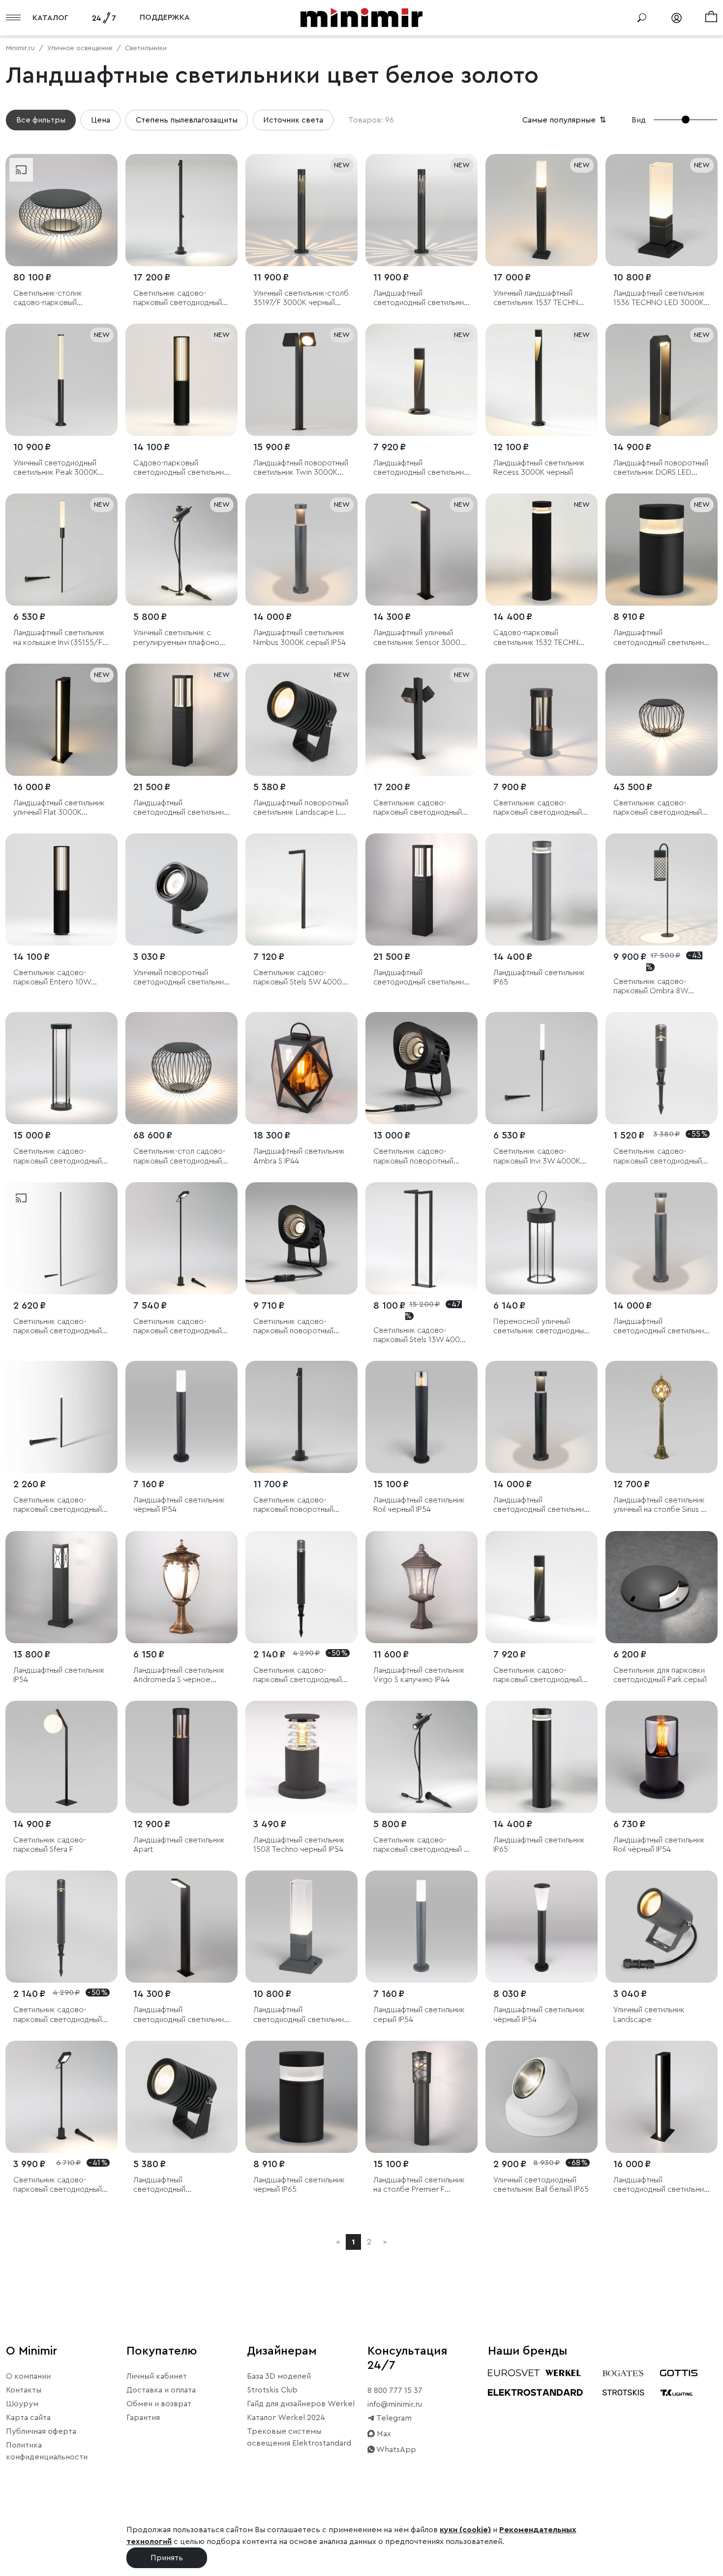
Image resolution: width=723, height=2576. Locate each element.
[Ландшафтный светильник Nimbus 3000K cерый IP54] (301, 550)
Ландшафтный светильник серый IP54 (419, 2014)
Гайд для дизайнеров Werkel (301, 2404)
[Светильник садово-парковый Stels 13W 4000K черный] (422, 1238)
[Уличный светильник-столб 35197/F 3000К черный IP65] (301, 210)
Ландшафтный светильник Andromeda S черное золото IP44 (179, 1675)
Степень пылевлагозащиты (187, 120)
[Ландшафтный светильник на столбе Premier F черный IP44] (422, 2097)
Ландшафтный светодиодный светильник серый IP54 (301, 2015)
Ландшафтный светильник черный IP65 (299, 2185)
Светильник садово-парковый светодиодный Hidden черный (298, 1675)
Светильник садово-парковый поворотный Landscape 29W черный (416, 1156)
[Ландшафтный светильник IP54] (61, 1587)
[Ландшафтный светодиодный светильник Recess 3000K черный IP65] (422, 380)
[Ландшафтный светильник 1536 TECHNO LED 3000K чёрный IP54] (662, 210)
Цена (101, 120)
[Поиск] (642, 18)
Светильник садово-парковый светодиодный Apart (538, 808)
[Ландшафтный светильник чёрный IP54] (181, 1417)
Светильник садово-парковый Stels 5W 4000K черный (300, 978)
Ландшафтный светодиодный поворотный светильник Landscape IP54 (176, 2185)
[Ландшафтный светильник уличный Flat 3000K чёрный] (61, 720)
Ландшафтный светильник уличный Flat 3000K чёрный (59, 808)
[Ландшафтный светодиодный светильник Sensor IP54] (181, 1927)
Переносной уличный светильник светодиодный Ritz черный (541, 1327)
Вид (639, 120)
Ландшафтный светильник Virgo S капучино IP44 (419, 1675)
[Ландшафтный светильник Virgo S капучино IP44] (422, 1587)
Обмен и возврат (159, 2404)
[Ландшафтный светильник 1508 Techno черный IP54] (301, 1757)
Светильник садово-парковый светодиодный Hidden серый (658, 1156)
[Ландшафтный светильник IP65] (542, 889)
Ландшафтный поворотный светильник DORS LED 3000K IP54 (661, 468)
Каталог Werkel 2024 (286, 2418)
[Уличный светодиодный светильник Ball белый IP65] (542, 2097)
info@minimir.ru (395, 2404)
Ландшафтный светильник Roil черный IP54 (419, 1505)
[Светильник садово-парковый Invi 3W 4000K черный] (542, 1068)
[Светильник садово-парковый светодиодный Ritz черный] (61, 1068)
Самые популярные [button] (565, 120)
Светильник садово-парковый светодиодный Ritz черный (58, 1156)
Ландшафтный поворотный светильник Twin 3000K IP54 (301, 468)
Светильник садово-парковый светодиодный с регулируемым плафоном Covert (421, 1845)
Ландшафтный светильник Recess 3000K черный (539, 468)
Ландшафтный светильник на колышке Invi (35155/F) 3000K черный (59, 638)
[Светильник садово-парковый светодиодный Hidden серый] (662, 1068)
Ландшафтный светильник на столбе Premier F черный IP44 (419, 2185)
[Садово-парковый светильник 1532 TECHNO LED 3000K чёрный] (542, 550)
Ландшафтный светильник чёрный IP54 (179, 1505)
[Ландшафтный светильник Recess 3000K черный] (542, 380)
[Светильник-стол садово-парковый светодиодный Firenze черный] (181, 1068)
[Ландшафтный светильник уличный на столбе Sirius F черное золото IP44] (662, 1417)
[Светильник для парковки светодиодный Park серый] (662, 1587)
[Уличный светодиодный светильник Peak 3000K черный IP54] (61, 380)
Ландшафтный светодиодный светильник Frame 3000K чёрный (181, 808)
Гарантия (143, 2418)
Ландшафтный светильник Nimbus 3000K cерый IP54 (300, 637)
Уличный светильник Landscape (649, 2014)
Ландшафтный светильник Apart (179, 1845)
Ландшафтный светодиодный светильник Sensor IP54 (181, 2015)
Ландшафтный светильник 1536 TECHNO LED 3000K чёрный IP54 (659, 298)
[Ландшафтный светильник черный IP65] (301, 2097)
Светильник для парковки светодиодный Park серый (660, 1675)
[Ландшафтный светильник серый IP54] (422, 1927)
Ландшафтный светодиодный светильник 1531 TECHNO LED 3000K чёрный (661, 638)
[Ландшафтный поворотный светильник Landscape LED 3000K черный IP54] (301, 720)
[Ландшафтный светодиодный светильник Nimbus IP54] (662, 1238)
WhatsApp (395, 2450)
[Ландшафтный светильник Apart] (181, 1757)
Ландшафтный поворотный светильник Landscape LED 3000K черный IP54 (301, 808)
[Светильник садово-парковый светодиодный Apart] (542, 720)
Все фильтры (41, 120)
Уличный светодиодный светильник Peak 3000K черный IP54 (56, 468)
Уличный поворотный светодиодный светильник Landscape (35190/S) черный (181, 978)
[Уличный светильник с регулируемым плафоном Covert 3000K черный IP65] (181, 550)
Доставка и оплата (161, 2390)
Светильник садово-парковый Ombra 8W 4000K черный (651, 987)
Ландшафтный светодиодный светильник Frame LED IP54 (421, 978)
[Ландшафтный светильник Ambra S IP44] (301, 1068)
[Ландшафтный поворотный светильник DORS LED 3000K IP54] (662, 380)
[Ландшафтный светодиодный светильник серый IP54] (301, 1927)
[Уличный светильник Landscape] (662, 1927)
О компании (28, 2376)
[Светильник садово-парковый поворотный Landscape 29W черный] (422, 1068)
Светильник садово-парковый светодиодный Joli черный (178, 1327)
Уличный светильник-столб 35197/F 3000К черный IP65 (301, 298)
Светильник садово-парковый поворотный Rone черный (293, 1505)
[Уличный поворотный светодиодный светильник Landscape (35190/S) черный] (181, 889)
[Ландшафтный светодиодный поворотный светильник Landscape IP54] (181, 2097)
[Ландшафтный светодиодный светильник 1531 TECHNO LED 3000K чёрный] (662, 550)
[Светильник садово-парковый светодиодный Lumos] (61, 1238)
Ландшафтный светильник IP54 (59, 1675)
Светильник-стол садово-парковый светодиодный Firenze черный (179, 1156)
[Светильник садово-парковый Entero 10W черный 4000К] (61, 889)
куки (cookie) (465, 2530)
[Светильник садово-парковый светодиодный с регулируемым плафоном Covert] (422, 1757)
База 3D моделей (279, 2376)
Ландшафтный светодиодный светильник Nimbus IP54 (661, 1327)
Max (383, 2434)
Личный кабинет (157, 2376)
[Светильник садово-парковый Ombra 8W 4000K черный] (662, 889)
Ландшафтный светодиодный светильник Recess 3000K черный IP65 (422, 468)
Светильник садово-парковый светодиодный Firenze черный (658, 808)
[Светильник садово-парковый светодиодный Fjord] (422, 720)
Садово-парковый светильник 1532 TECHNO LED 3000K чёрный (539, 638)
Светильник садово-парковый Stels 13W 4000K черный (421, 1335)
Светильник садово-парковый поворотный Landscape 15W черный (295, 1327)
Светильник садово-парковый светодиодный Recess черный (538, 1675)
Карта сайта (28, 2418)
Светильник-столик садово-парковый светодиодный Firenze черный (53, 298)
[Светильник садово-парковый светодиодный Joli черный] (181, 1238)
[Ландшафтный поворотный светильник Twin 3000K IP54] (301, 380)
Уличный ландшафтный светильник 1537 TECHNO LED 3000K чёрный (539, 298)
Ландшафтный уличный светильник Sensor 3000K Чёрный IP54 (419, 638)
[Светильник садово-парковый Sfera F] (61, 1757)
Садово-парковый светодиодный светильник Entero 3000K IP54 (181, 468)
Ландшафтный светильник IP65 (539, 977)
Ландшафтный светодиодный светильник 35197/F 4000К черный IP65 (421, 298)
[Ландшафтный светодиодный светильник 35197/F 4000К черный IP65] (422, 210)
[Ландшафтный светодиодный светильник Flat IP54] (662, 2097)
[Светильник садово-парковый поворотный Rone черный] (301, 1417)
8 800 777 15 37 (395, 2391)
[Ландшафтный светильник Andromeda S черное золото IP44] (181, 1587)
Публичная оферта (41, 2431)
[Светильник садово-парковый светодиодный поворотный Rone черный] (181, 210)
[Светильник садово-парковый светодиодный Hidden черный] (301, 1587)
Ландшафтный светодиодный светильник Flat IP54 (661, 2185)
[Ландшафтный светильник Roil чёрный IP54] (662, 1757)
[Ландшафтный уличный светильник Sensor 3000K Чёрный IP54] (422, 550)
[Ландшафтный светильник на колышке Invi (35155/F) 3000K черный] (61, 550)
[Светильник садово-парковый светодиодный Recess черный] (542, 1587)
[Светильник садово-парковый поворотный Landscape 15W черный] (301, 1238)
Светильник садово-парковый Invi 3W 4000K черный (537, 1156)
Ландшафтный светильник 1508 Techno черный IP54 (299, 1845)
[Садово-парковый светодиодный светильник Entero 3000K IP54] (181, 380)
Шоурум (22, 2404)
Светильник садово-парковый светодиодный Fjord (418, 808)
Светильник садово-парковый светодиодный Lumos (58, 1327)
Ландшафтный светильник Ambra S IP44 (299, 1156)
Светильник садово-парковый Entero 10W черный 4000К (52, 978)
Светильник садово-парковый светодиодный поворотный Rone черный (180, 298)
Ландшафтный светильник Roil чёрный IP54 (659, 1845)
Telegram (393, 2418)
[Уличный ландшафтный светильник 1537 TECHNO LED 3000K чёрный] (542, 210)
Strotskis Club (272, 2390)
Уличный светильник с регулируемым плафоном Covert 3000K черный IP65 (181, 638)
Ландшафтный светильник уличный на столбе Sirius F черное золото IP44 (659, 1505)
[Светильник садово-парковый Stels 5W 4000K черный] (301, 889)
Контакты (24, 2390)
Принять (167, 2558)
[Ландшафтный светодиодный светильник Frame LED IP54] (422, 889)
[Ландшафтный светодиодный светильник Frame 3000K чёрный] (181, 720)
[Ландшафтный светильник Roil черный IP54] (422, 1417)
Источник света (293, 120)
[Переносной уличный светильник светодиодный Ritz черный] (542, 1238)
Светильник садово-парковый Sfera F (50, 1845)
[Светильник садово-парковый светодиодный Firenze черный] (662, 720)
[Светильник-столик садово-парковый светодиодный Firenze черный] (61, 210)
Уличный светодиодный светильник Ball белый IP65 (541, 2185)
